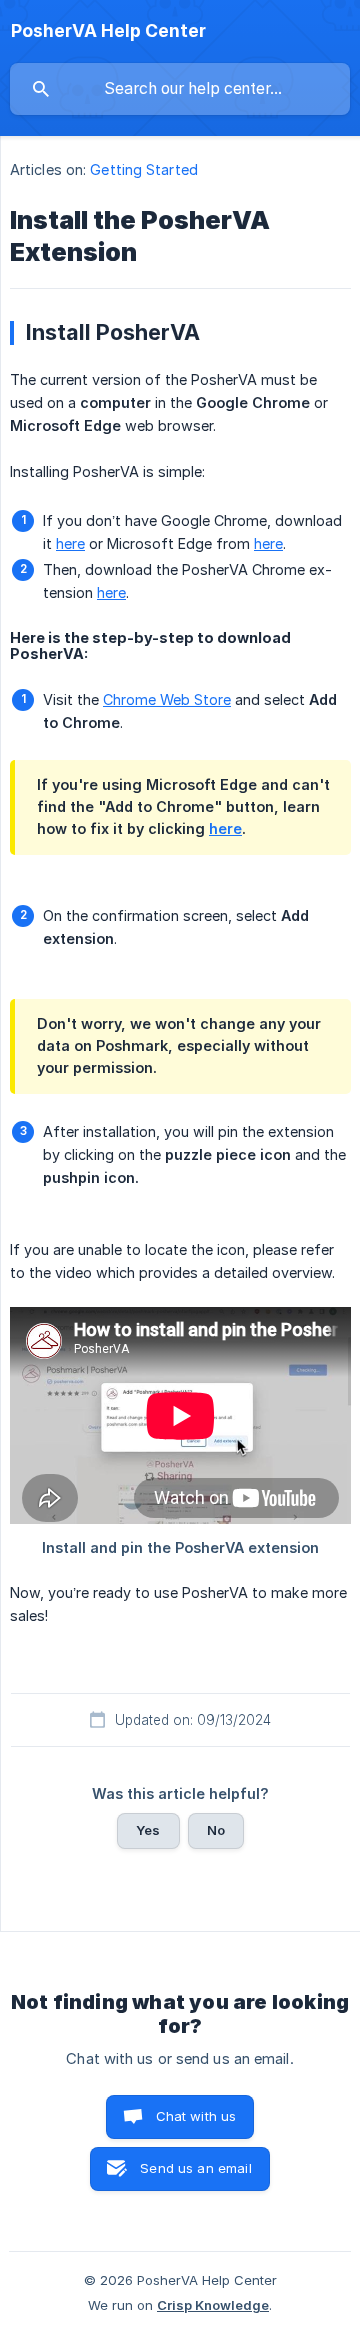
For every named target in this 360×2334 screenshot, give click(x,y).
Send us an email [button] (195, 2168)
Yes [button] (148, 1830)
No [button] (216, 1830)
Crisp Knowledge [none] (213, 2305)
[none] (108, 31)
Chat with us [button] (196, 2116)
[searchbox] (180, 89)
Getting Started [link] (144, 169)
